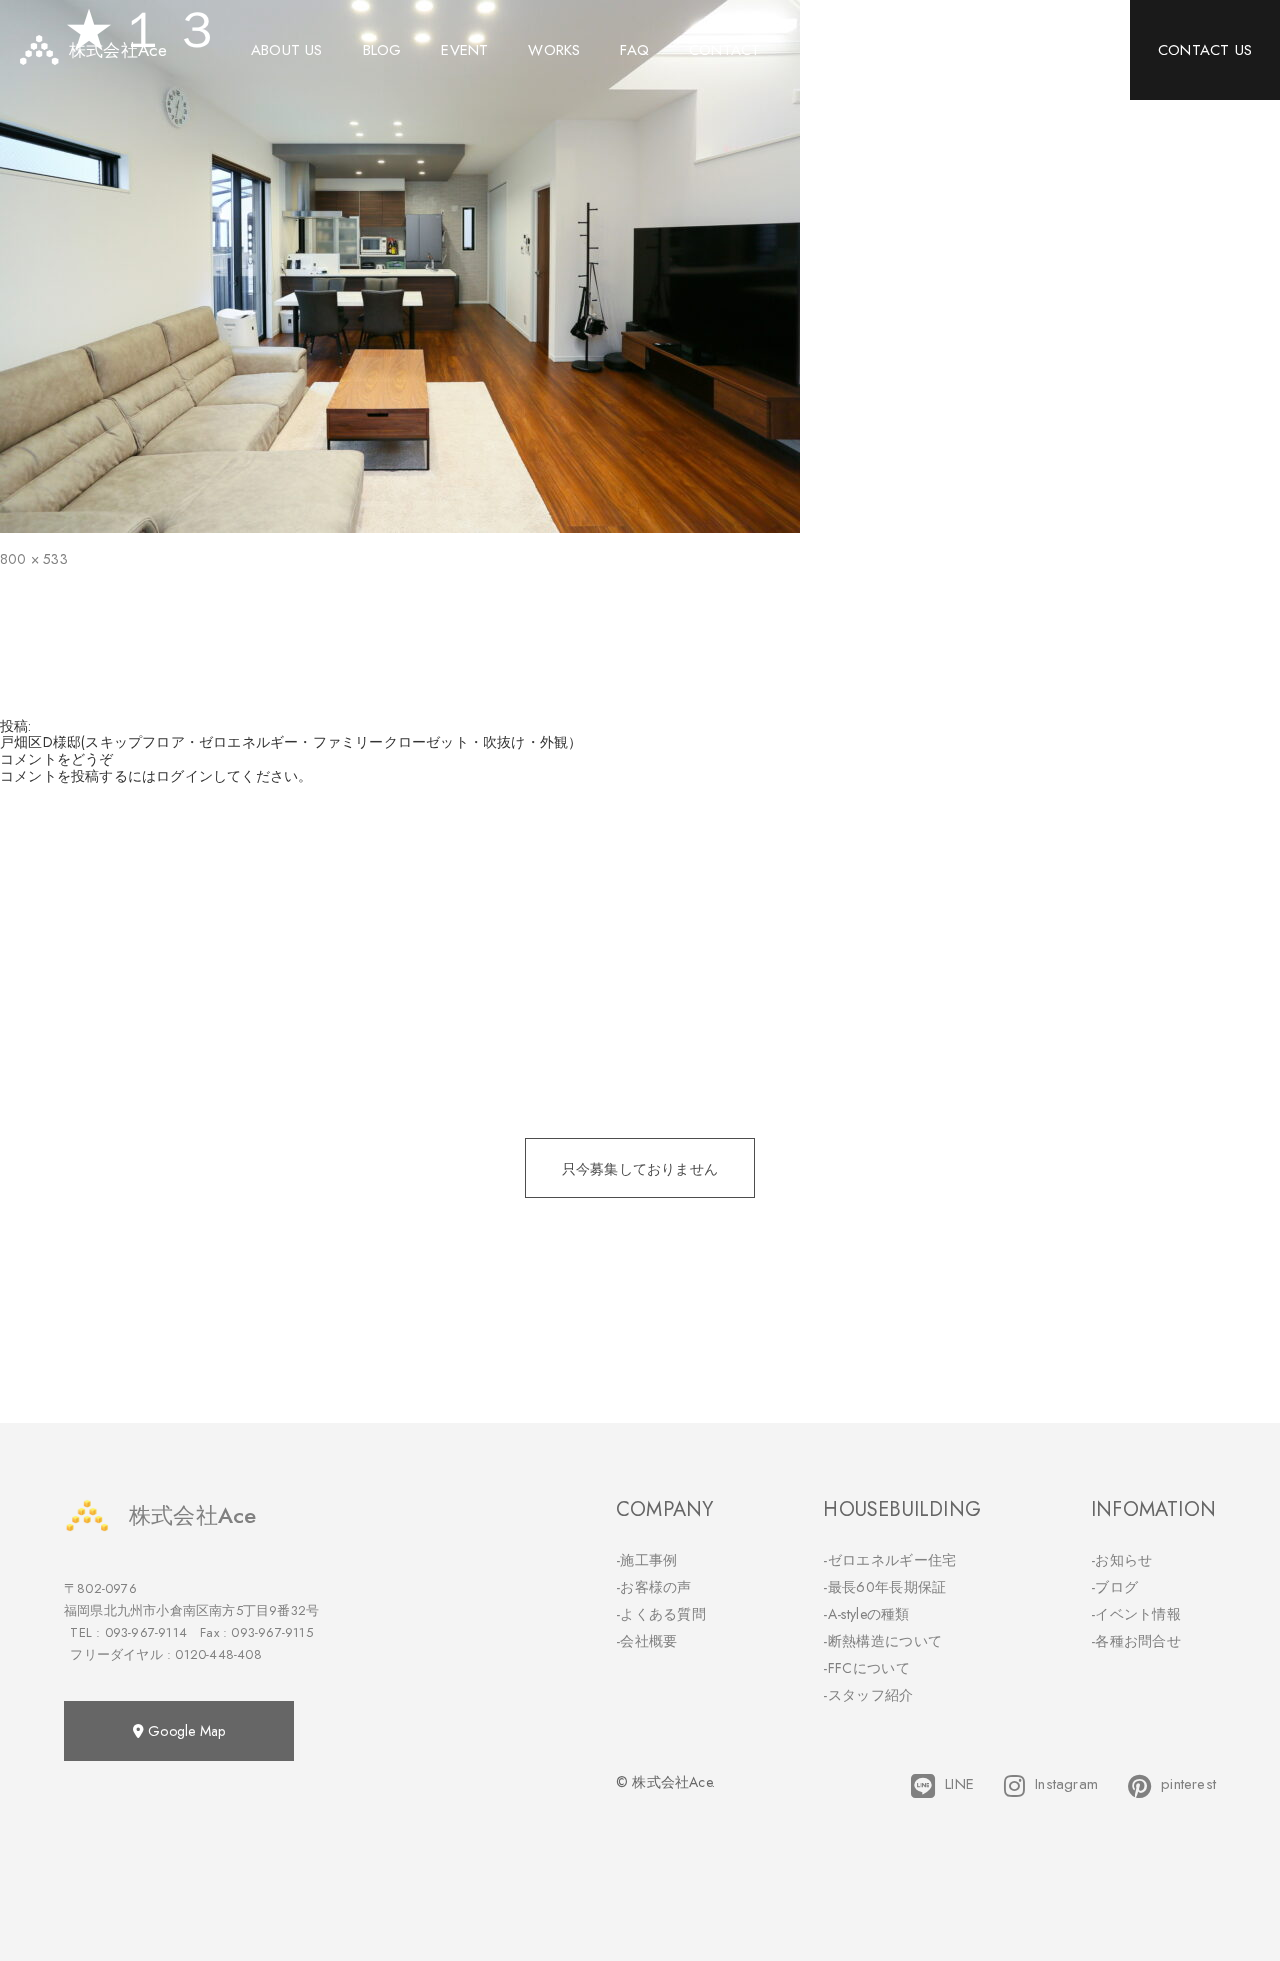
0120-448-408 (218, 1654)
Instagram (1066, 1784)
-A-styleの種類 (866, 1614)
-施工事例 (647, 1560)
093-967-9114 (146, 1632)
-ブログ (1114, 1587)
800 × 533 (34, 559)
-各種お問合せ (1136, 1641)
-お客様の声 (654, 1587)
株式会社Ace (192, 1515)
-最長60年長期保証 (884, 1587)
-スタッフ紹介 (868, 1695)
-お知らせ (1122, 1560)
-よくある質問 (661, 1614)
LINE (959, 1784)
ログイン (184, 776)
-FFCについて (866, 1668)
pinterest (1188, 1784)
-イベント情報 (1136, 1614)
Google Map (184, 1731)
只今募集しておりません (640, 1169)
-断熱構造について (882, 1641)
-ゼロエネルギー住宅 (889, 1560)
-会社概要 (647, 1641)
